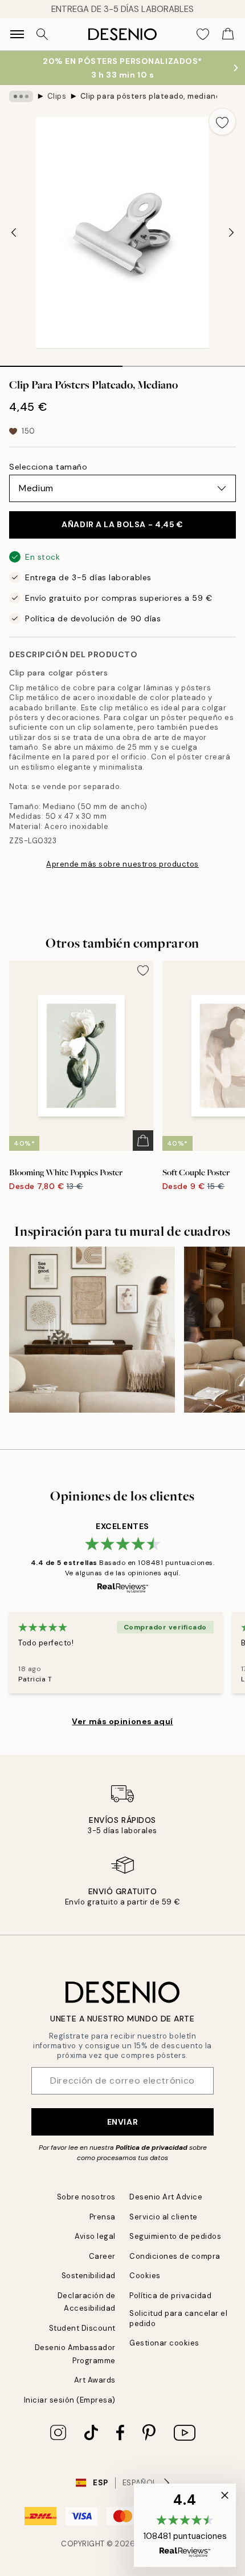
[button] (185, 2525)
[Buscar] (42, 34)
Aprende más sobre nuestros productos (122, 864)
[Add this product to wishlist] (222, 122)
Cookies (145, 2276)
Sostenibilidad (89, 2276)
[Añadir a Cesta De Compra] (143, 1141)
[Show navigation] (17, 34)
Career (102, 2256)
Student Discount (82, 2328)
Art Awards (95, 2380)
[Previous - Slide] (14, 233)
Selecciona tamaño (48, 467)
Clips (57, 96)
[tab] (61, 362)
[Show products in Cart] (228, 34)
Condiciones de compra (175, 2256)
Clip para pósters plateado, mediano (149, 96)
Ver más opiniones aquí (122, 1721)
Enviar (122, 2122)
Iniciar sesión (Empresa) (70, 2400)
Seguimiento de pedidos (175, 2236)
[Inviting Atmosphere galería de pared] (92, 1330)
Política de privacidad (152, 2148)
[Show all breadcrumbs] (21, 96)
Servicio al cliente (164, 2217)
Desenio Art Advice (166, 2197)
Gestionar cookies (164, 2343)
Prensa (103, 2217)
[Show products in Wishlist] (203, 34)
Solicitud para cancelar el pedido (179, 2318)
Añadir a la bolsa (122, 524)
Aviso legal (95, 2236)
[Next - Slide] (231, 233)
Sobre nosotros (86, 2197)
